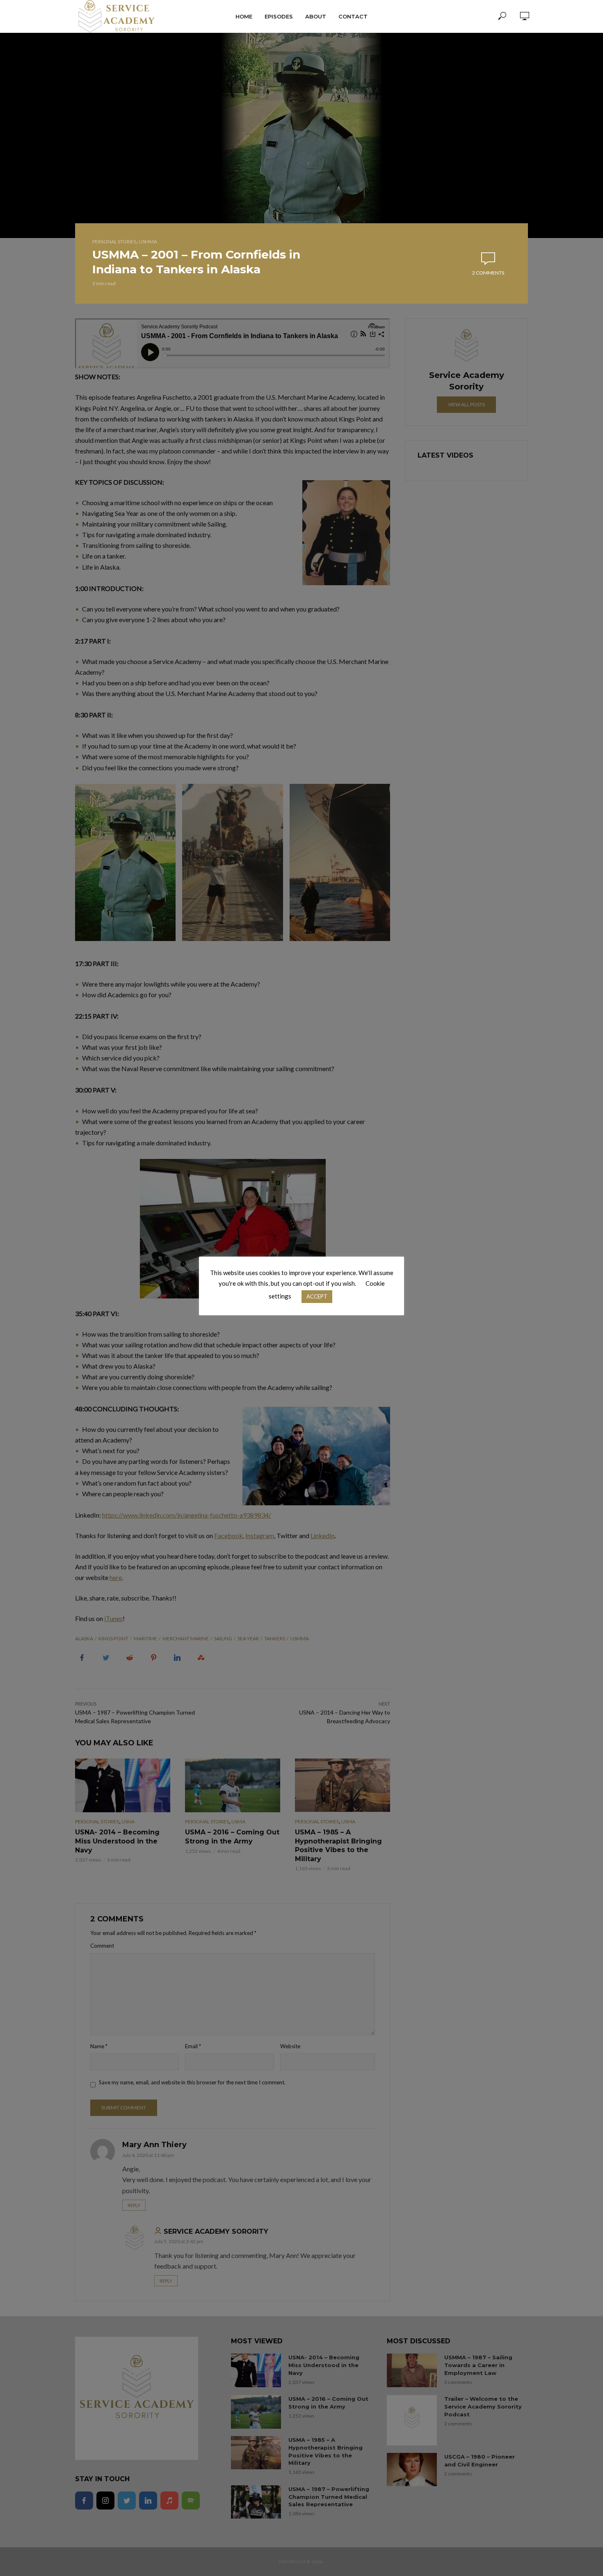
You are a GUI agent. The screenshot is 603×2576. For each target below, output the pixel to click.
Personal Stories (114, 242)
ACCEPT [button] (317, 1296)
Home (244, 16)
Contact (353, 16)
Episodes (279, 16)
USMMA (148, 242)
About (316, 16)
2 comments (488, 273)
